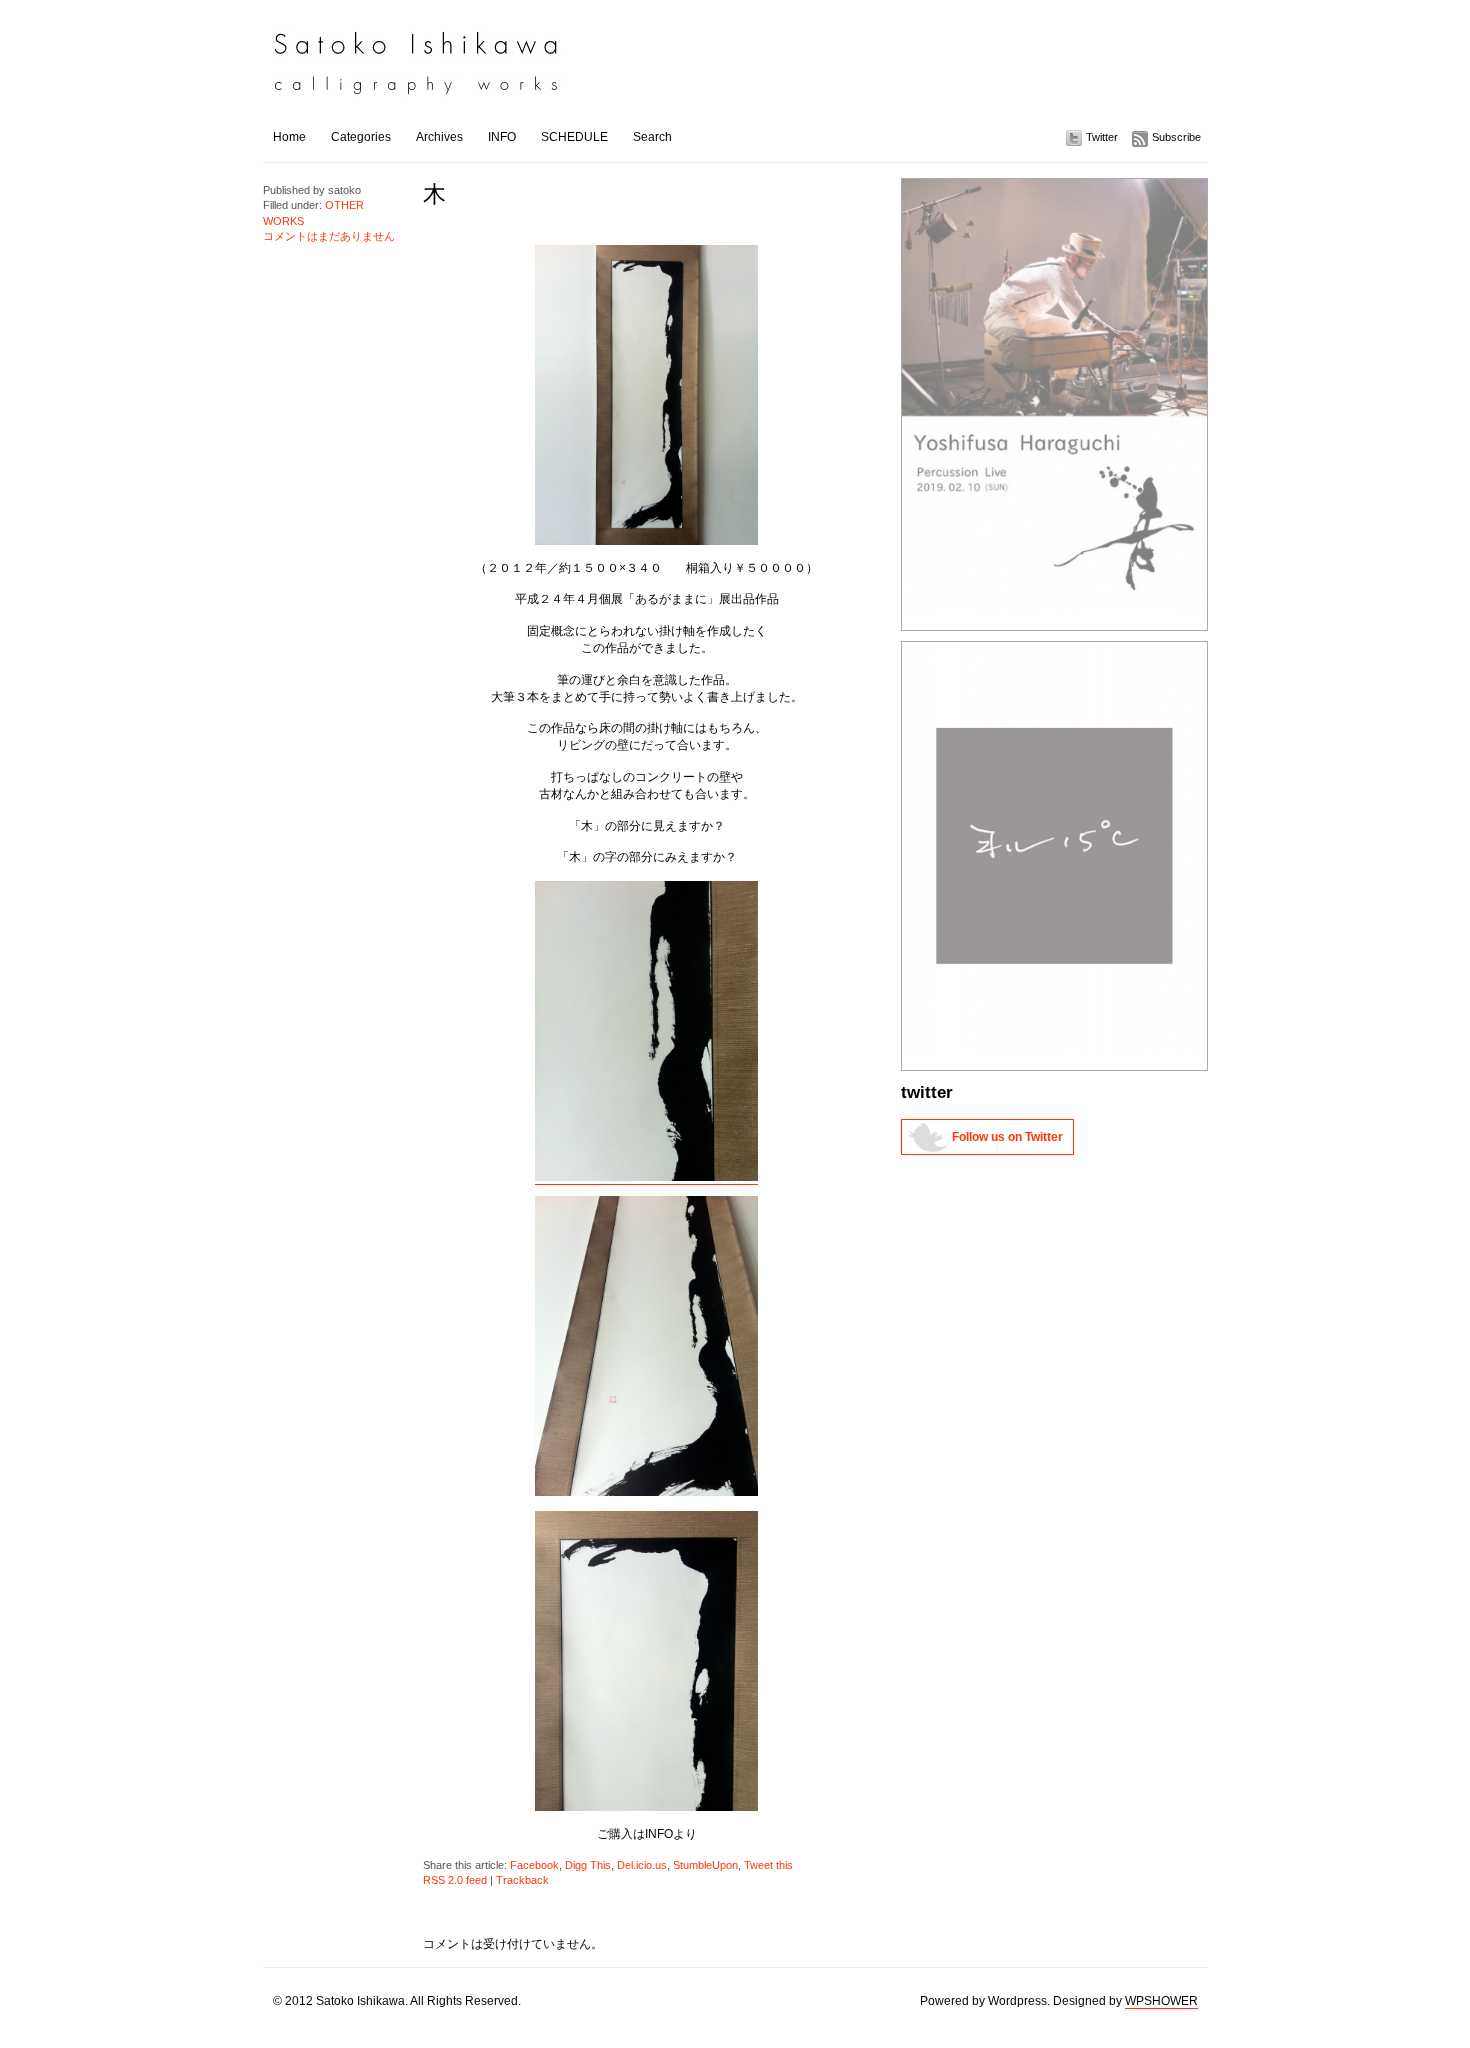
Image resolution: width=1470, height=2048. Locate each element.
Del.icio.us (642, 1865)
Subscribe (1176, 137)
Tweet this (768, 1865)
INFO (502, 137)
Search (652, 137)
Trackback (522, 1880)
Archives (439, 137)
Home (289, 137)
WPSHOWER (1161, 2001)
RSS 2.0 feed (455, 1880)
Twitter (1102, 137)
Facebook (534, 1865)
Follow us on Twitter (1007, 1137)
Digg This (588, 1865)
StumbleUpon (705, 1865)
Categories (361, 137)
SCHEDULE (574, 137)
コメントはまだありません (329, 236)
